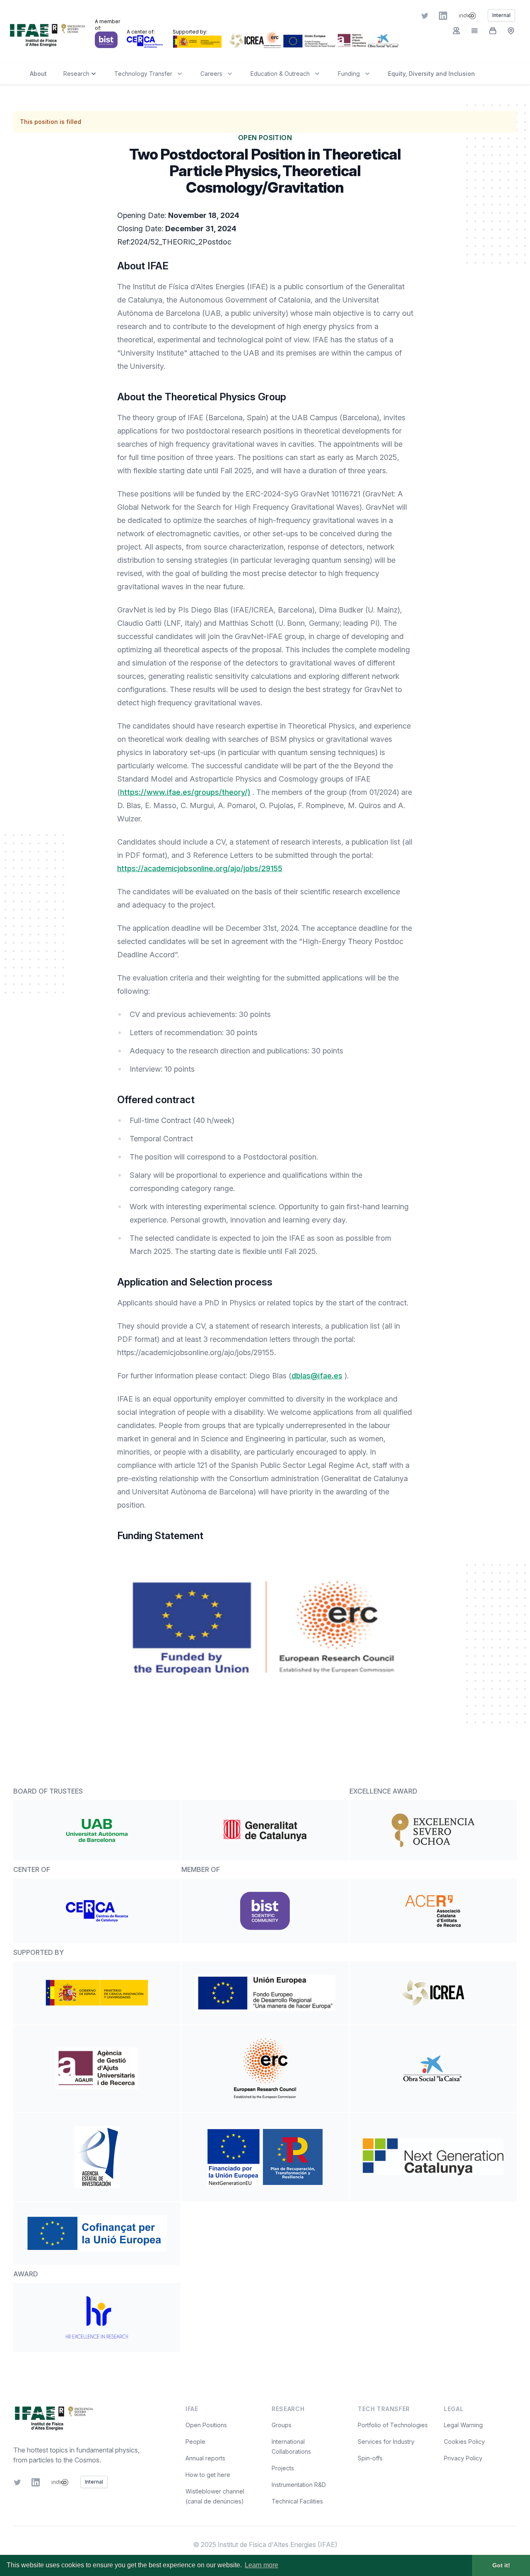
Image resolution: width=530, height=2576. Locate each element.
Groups (282, 2425)
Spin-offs (370, 2458)
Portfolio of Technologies (393, 2425)
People (195, 2442)
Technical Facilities (297, 2501)
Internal (94, 2482)
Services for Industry (386, 2442)
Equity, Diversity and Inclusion (431, 74)
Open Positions (206, 2425)
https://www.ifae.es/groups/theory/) (185, 792)
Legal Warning (463, 2425)
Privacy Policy (463, 2458)
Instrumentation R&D (299, 2485)
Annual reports (205, 2458)
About (38, 74)
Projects (283, 2468)
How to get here (208, 2475)
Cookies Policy (464, 2442)
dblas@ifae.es (317, 1376)
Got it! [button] (501, 2565)
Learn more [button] (261, 2565)
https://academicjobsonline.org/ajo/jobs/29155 (200, 868)
